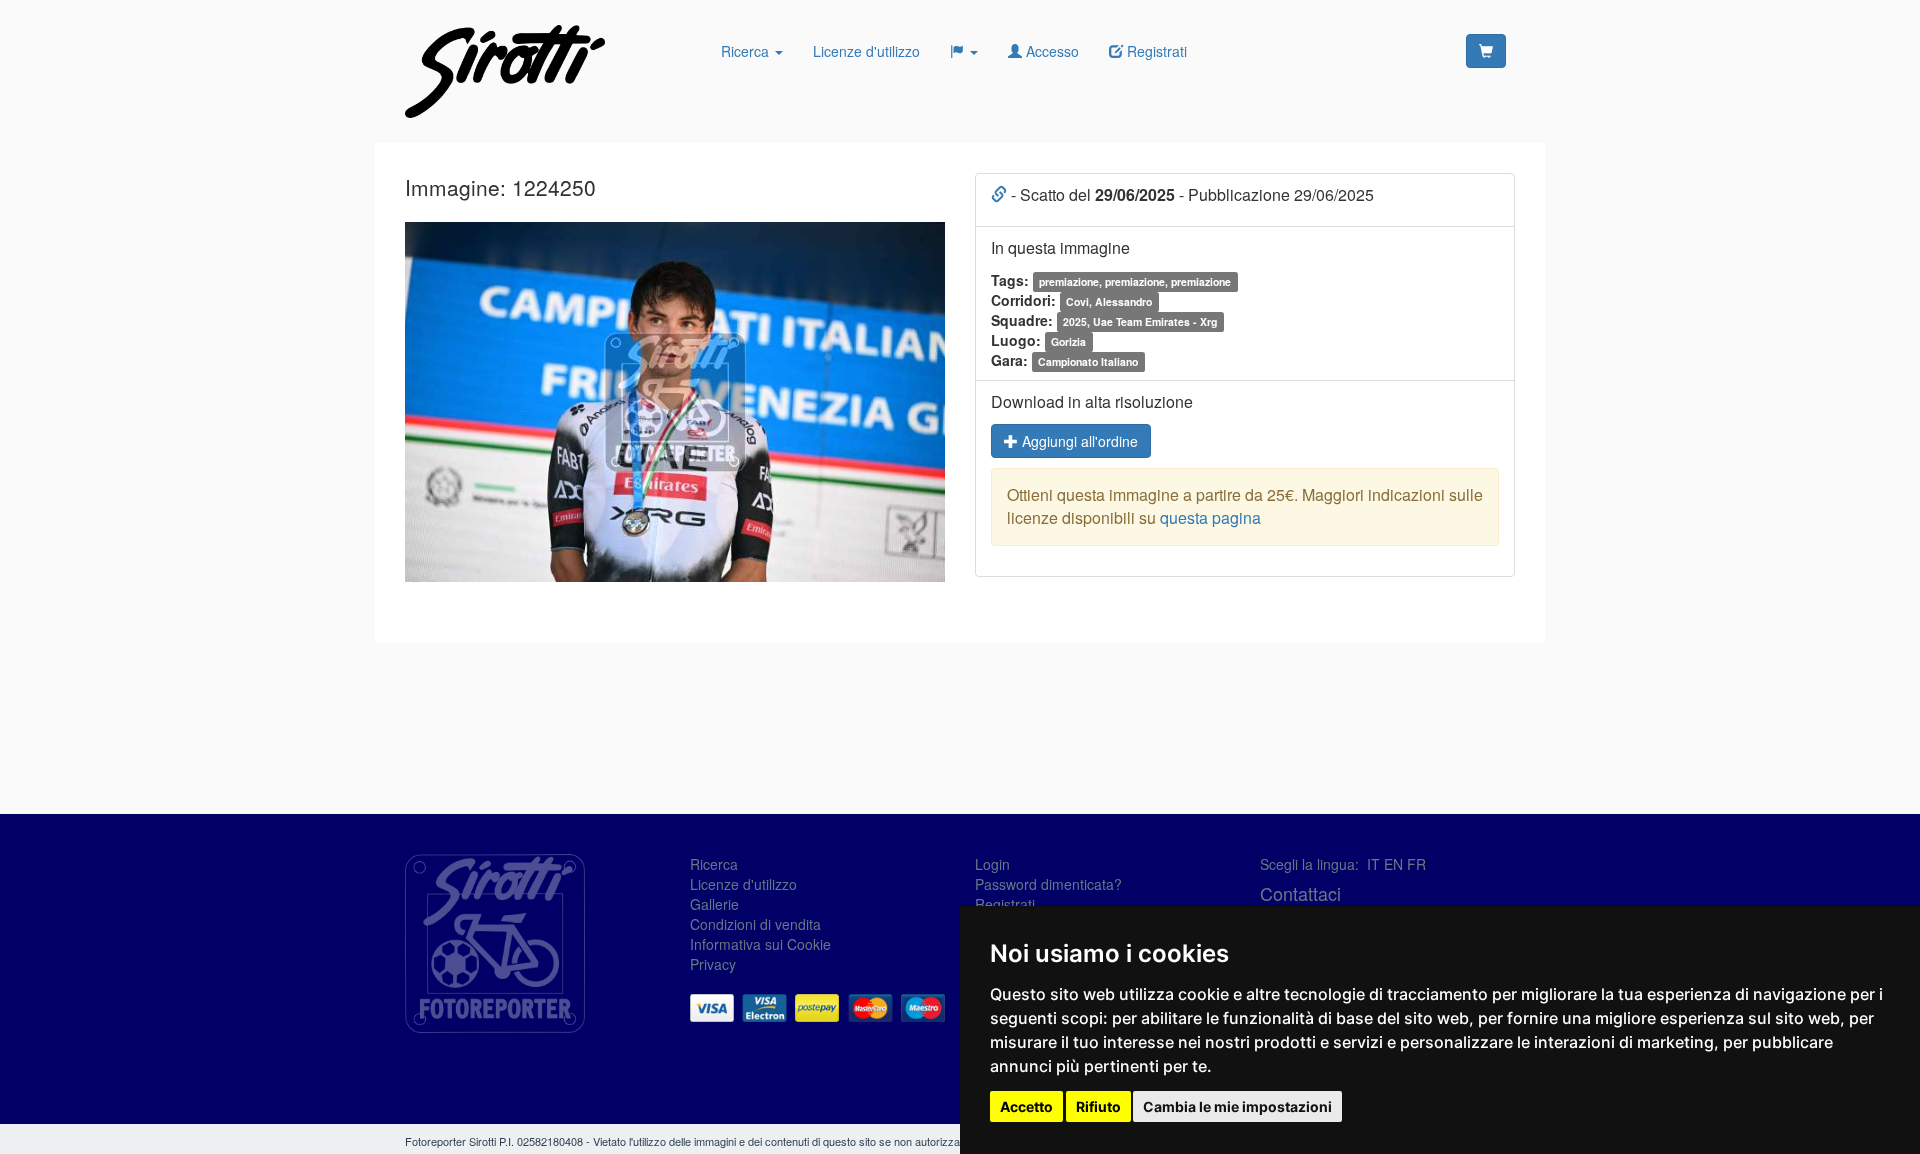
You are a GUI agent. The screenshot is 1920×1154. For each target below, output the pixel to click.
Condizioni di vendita (755, 924)
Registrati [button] (1155, 51)
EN (1393, 864)
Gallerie (714, 904)
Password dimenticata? (1048, 884)
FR (1416, 864)
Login (992, 864)
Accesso (1050, 51)
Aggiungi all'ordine (1078, 441)
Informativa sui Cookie (760, 944)
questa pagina (1210, 517)
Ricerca (747, 51)
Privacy (713, 964)
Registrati (1005, 904)
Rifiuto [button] (1098, 1106)
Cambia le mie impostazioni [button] (1237, 1106)
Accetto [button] (1026, 1106)
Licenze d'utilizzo (866, 51)
